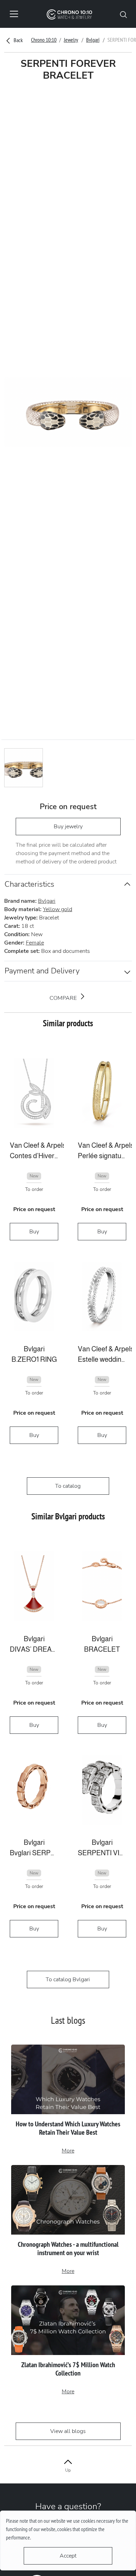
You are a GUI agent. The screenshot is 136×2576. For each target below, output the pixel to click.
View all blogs (68, 2431)
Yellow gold (58, 909)
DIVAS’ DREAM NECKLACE (34, 1649)
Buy (34, 1232)
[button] (123, 14)
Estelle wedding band (102, 1359)
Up (68, 2470)
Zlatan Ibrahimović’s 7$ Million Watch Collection (68, 2369)
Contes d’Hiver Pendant (34, 1156)
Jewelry (71, 40)
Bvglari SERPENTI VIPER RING (34, 1853)
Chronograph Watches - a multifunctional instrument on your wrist (68, 2249)
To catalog (68, 1486)
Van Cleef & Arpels (34, 1145)
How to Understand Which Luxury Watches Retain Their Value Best (68, 2128)
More (68, 2151)
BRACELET (102, 1649)
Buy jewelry (68, 827)
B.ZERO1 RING (34, 1359)
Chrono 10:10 (44, 40)
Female (35, 943)
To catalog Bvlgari (68, 1980)
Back (18, 40)
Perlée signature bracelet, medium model (102, 1156)
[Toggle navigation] (14, 14)
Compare (64, 998)
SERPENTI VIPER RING (102, 1853)
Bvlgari (93, 40)
